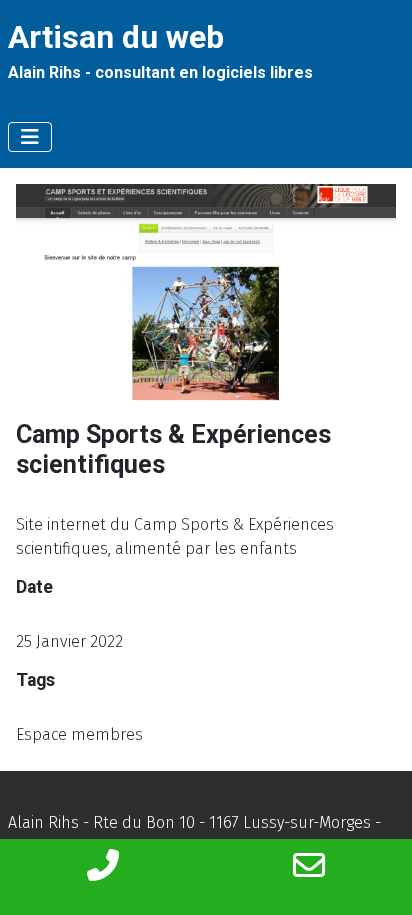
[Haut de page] (377, 878)
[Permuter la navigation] (30, 137)
